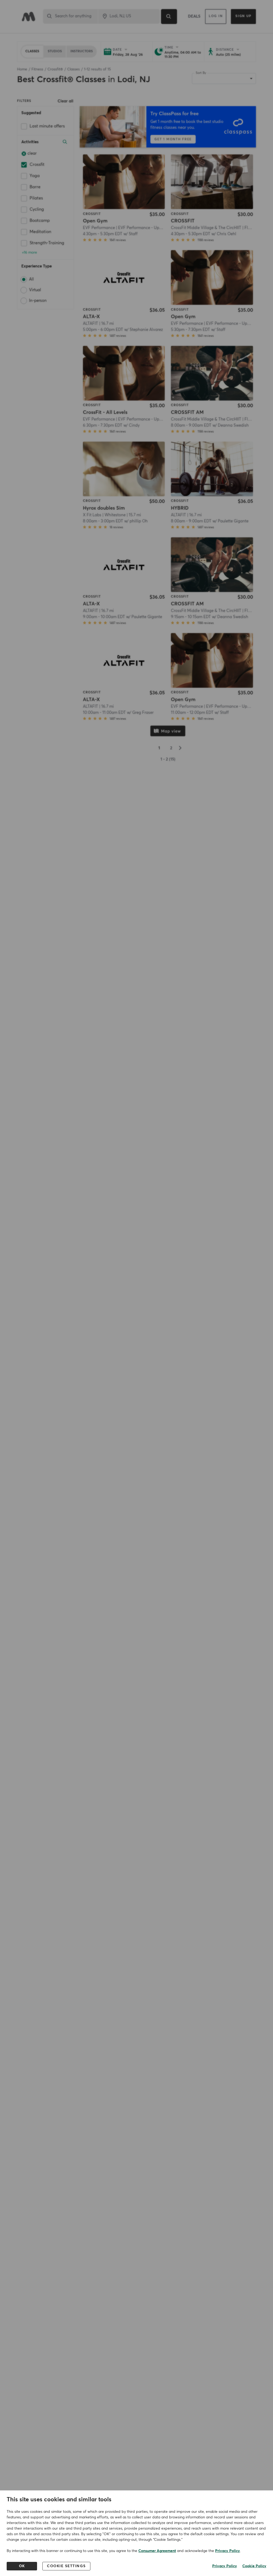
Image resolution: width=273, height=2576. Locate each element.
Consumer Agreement (157, 2551)
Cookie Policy (254, 2566)
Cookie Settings (66, 2566)
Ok (22, 2566)
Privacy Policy (228, 2551)
